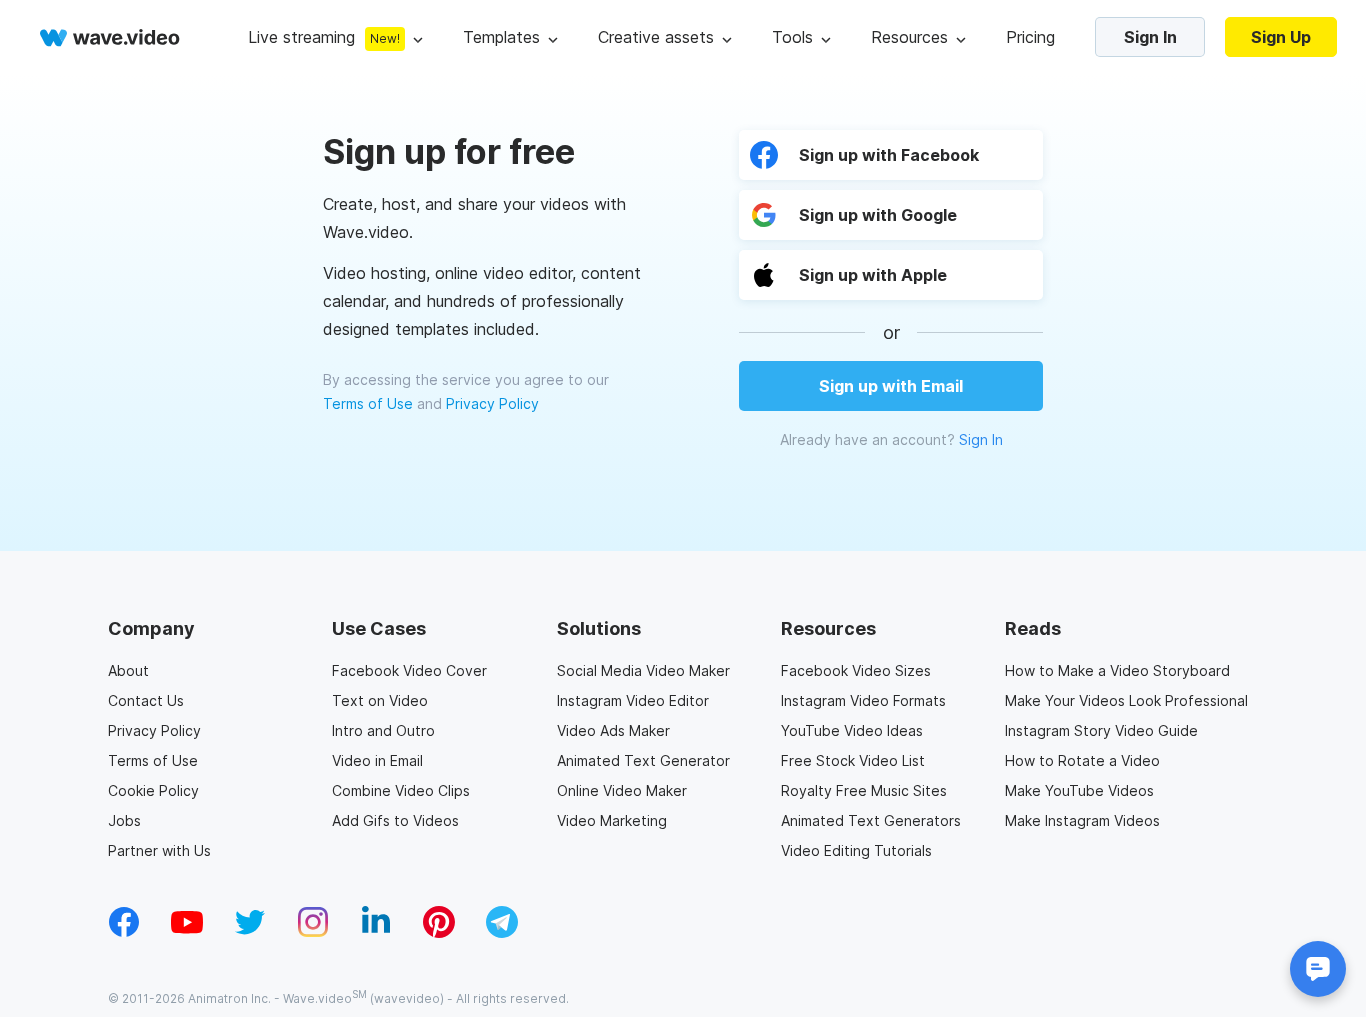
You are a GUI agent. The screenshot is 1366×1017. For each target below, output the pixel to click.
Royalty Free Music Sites (864, 790)
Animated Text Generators (871, 820)
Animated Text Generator (643, 760)
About (128, 670)
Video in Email (377, 760)
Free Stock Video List (853, 760)
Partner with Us (159, 850)
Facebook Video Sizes (856, 670)
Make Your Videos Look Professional (1126, 700)
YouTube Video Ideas (852, 730)
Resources (909, 37)
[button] (891, 275)
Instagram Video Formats (863, 700)
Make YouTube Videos (1079, 790)
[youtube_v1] (187, 932)
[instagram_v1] (313, 932)
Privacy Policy (492, 403)
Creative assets (656, 37)
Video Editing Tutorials (856, 850)
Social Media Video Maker (643, 670)
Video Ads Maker (613, 730)
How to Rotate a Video (1082, 760)
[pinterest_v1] (439, 932)
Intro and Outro (383, 730)
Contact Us (146, 700)
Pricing (1030, 37)
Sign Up (1281, 37)
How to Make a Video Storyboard (1117, 670)
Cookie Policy (153, 790)
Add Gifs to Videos (395, 820)
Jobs (124, 820)
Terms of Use (368, 403)
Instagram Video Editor (633, 700)
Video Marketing (612, 820)
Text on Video (380, 700)
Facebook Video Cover (409, 670)
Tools (792, 37)
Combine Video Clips (401, 790)
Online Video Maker (622, 790)
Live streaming (301, 37)
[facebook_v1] (124, 932)
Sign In (1150, 37)
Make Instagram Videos (1082, 820)
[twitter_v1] (250, 932)
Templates (501, 37)
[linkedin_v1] (376, 932)
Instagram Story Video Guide (1101, 730)
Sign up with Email (891, 386)
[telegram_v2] (502, 932)
